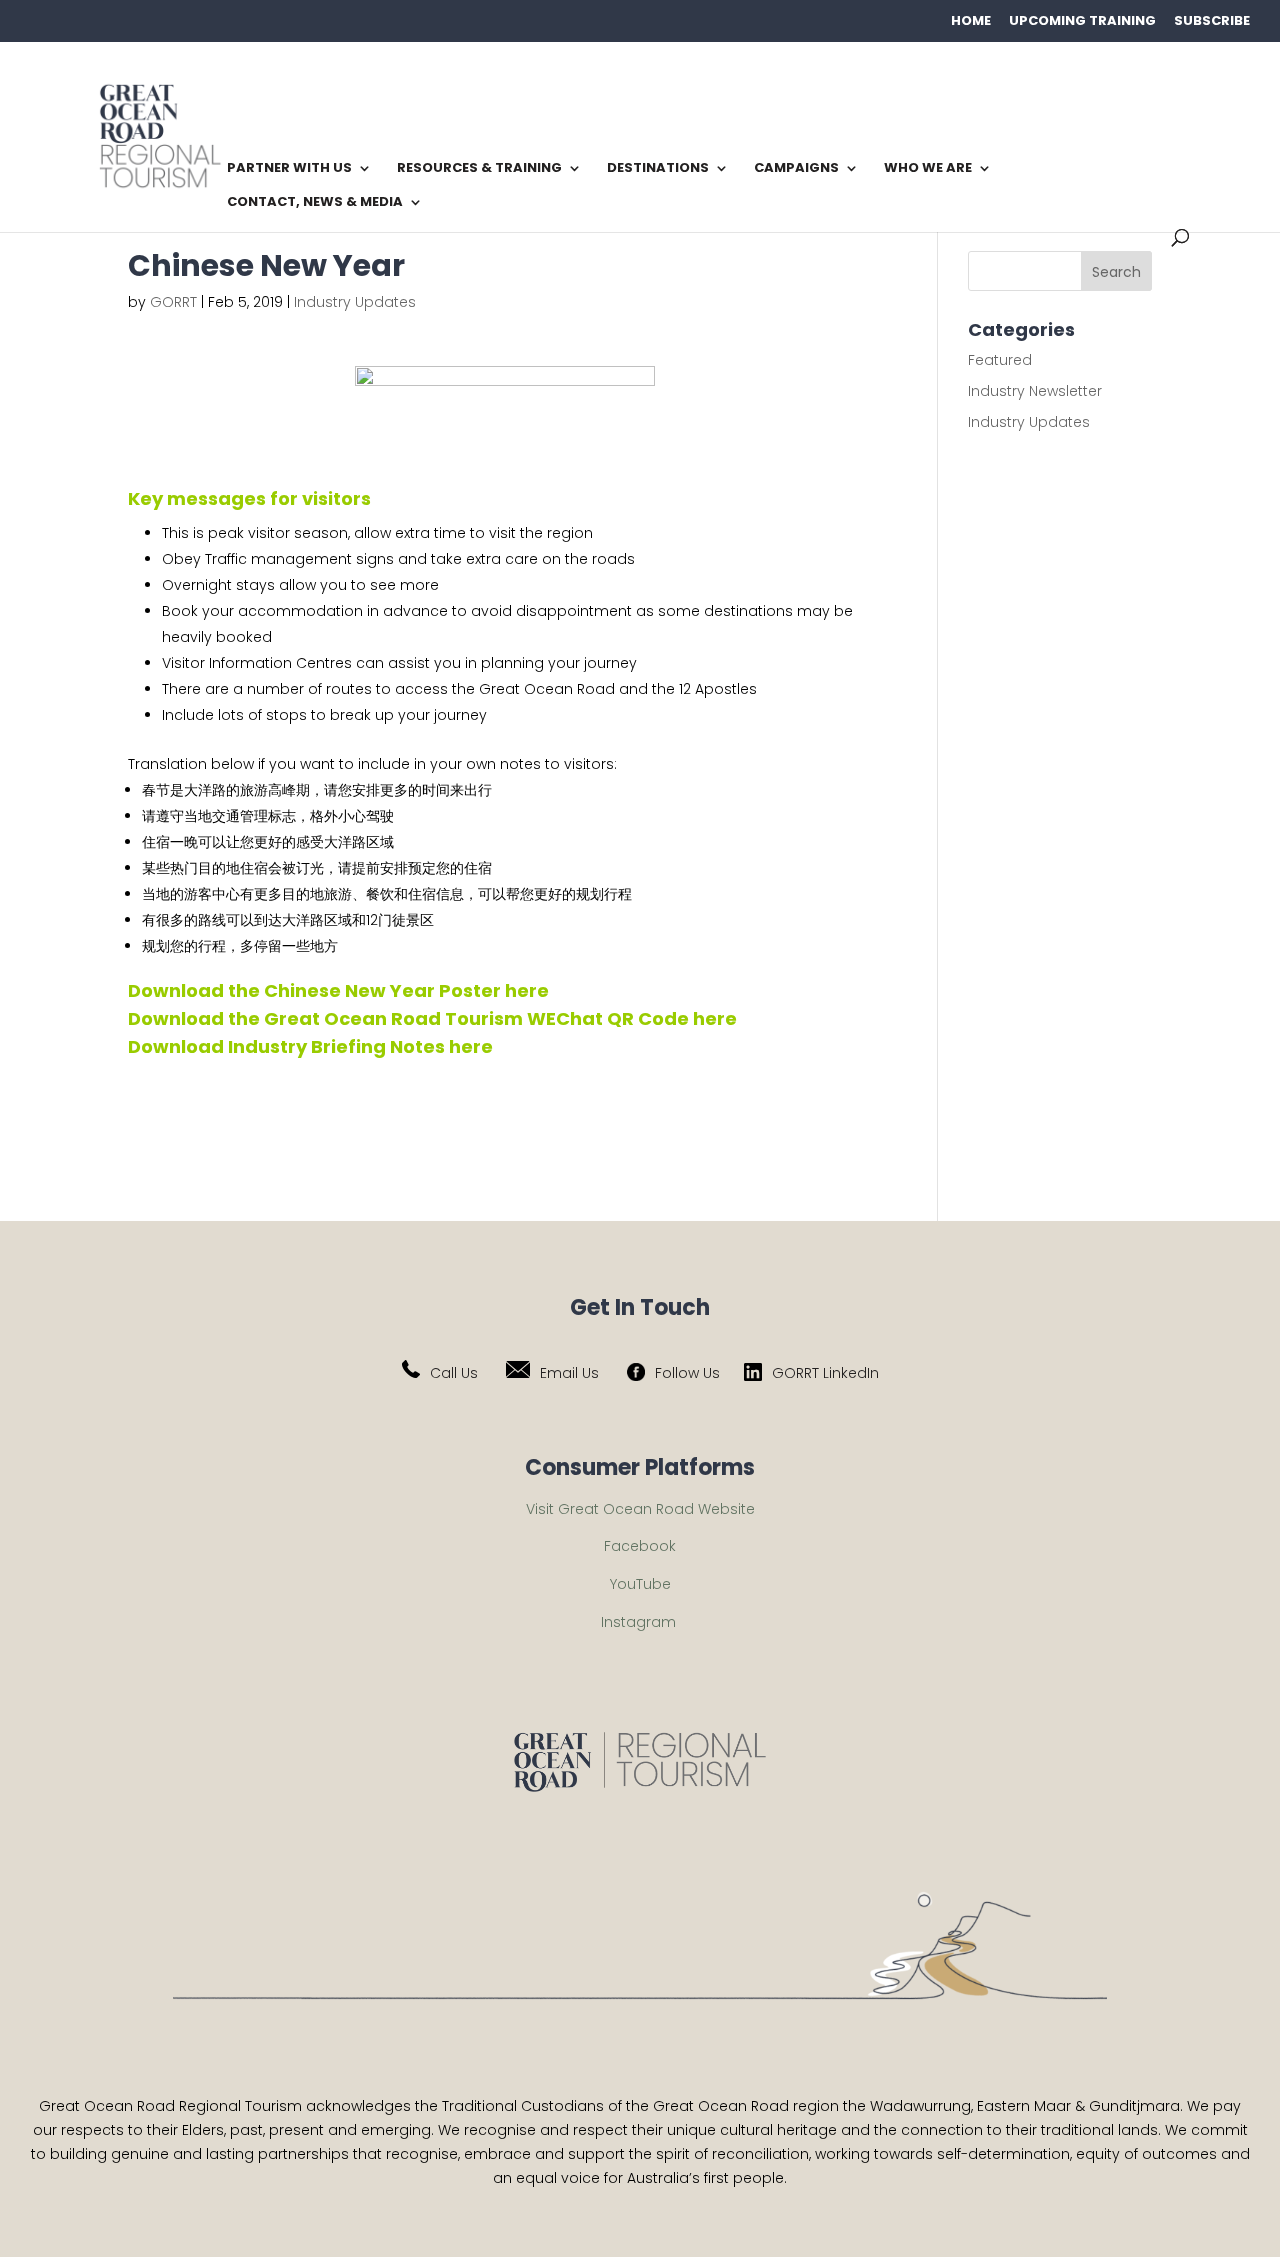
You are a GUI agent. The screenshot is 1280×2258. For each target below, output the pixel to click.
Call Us (454, 1373)
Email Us (569, 1373)
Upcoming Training (1082, 20)
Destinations (658, 169)
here (527, 990)
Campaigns (796, 169)
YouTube (640, 1584)
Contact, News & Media (315, 203)
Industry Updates (355, 302)
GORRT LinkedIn (825, 1373)
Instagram (638, 1622)
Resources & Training (479, 169)
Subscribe (1212, 20)
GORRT (173, 302)
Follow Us (687, 1373)
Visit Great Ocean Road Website (640, 1509)
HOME (971, 20)
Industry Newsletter (1035, 391)
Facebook (640, 1546)
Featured (1000, 360)
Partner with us (289, 169)
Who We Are (928, 169)
